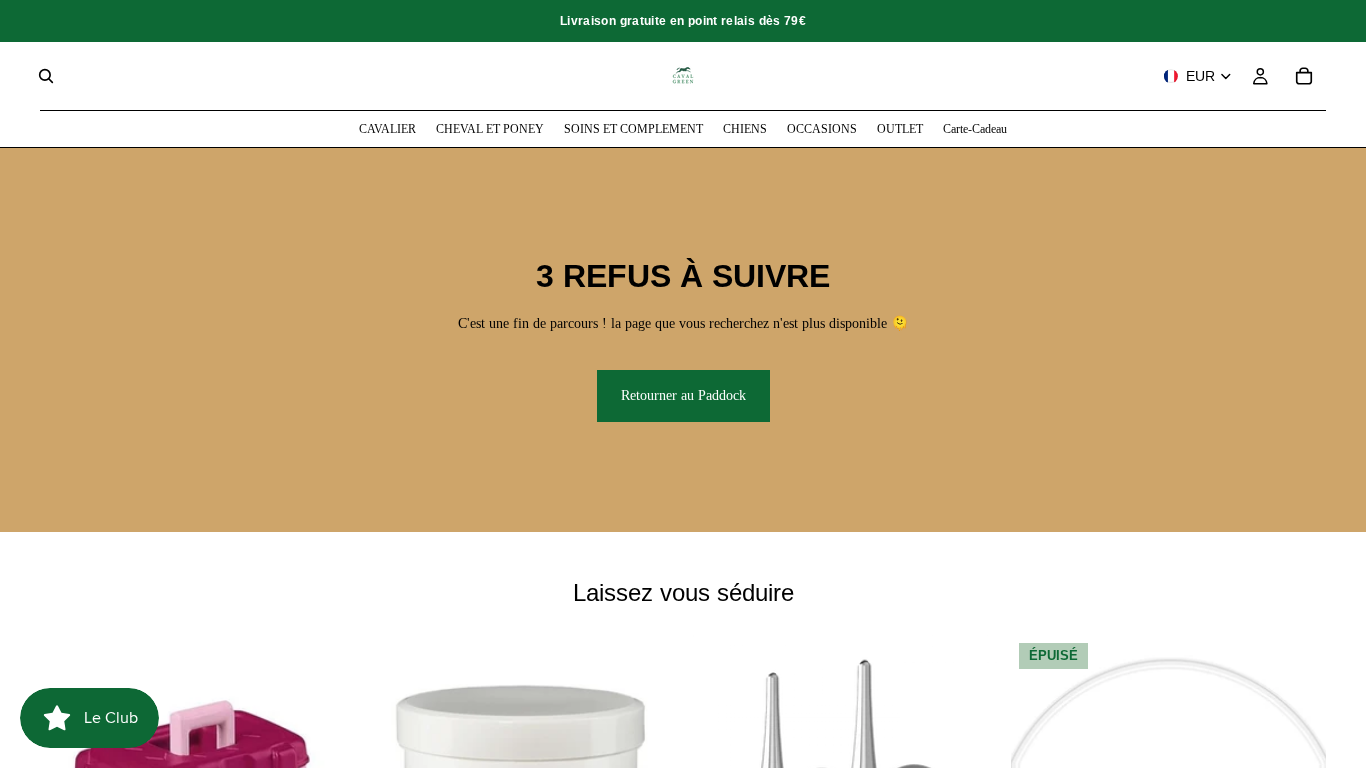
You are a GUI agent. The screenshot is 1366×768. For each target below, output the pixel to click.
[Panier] (1304, 76)
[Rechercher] (46, 76)
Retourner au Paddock (683, 395)
